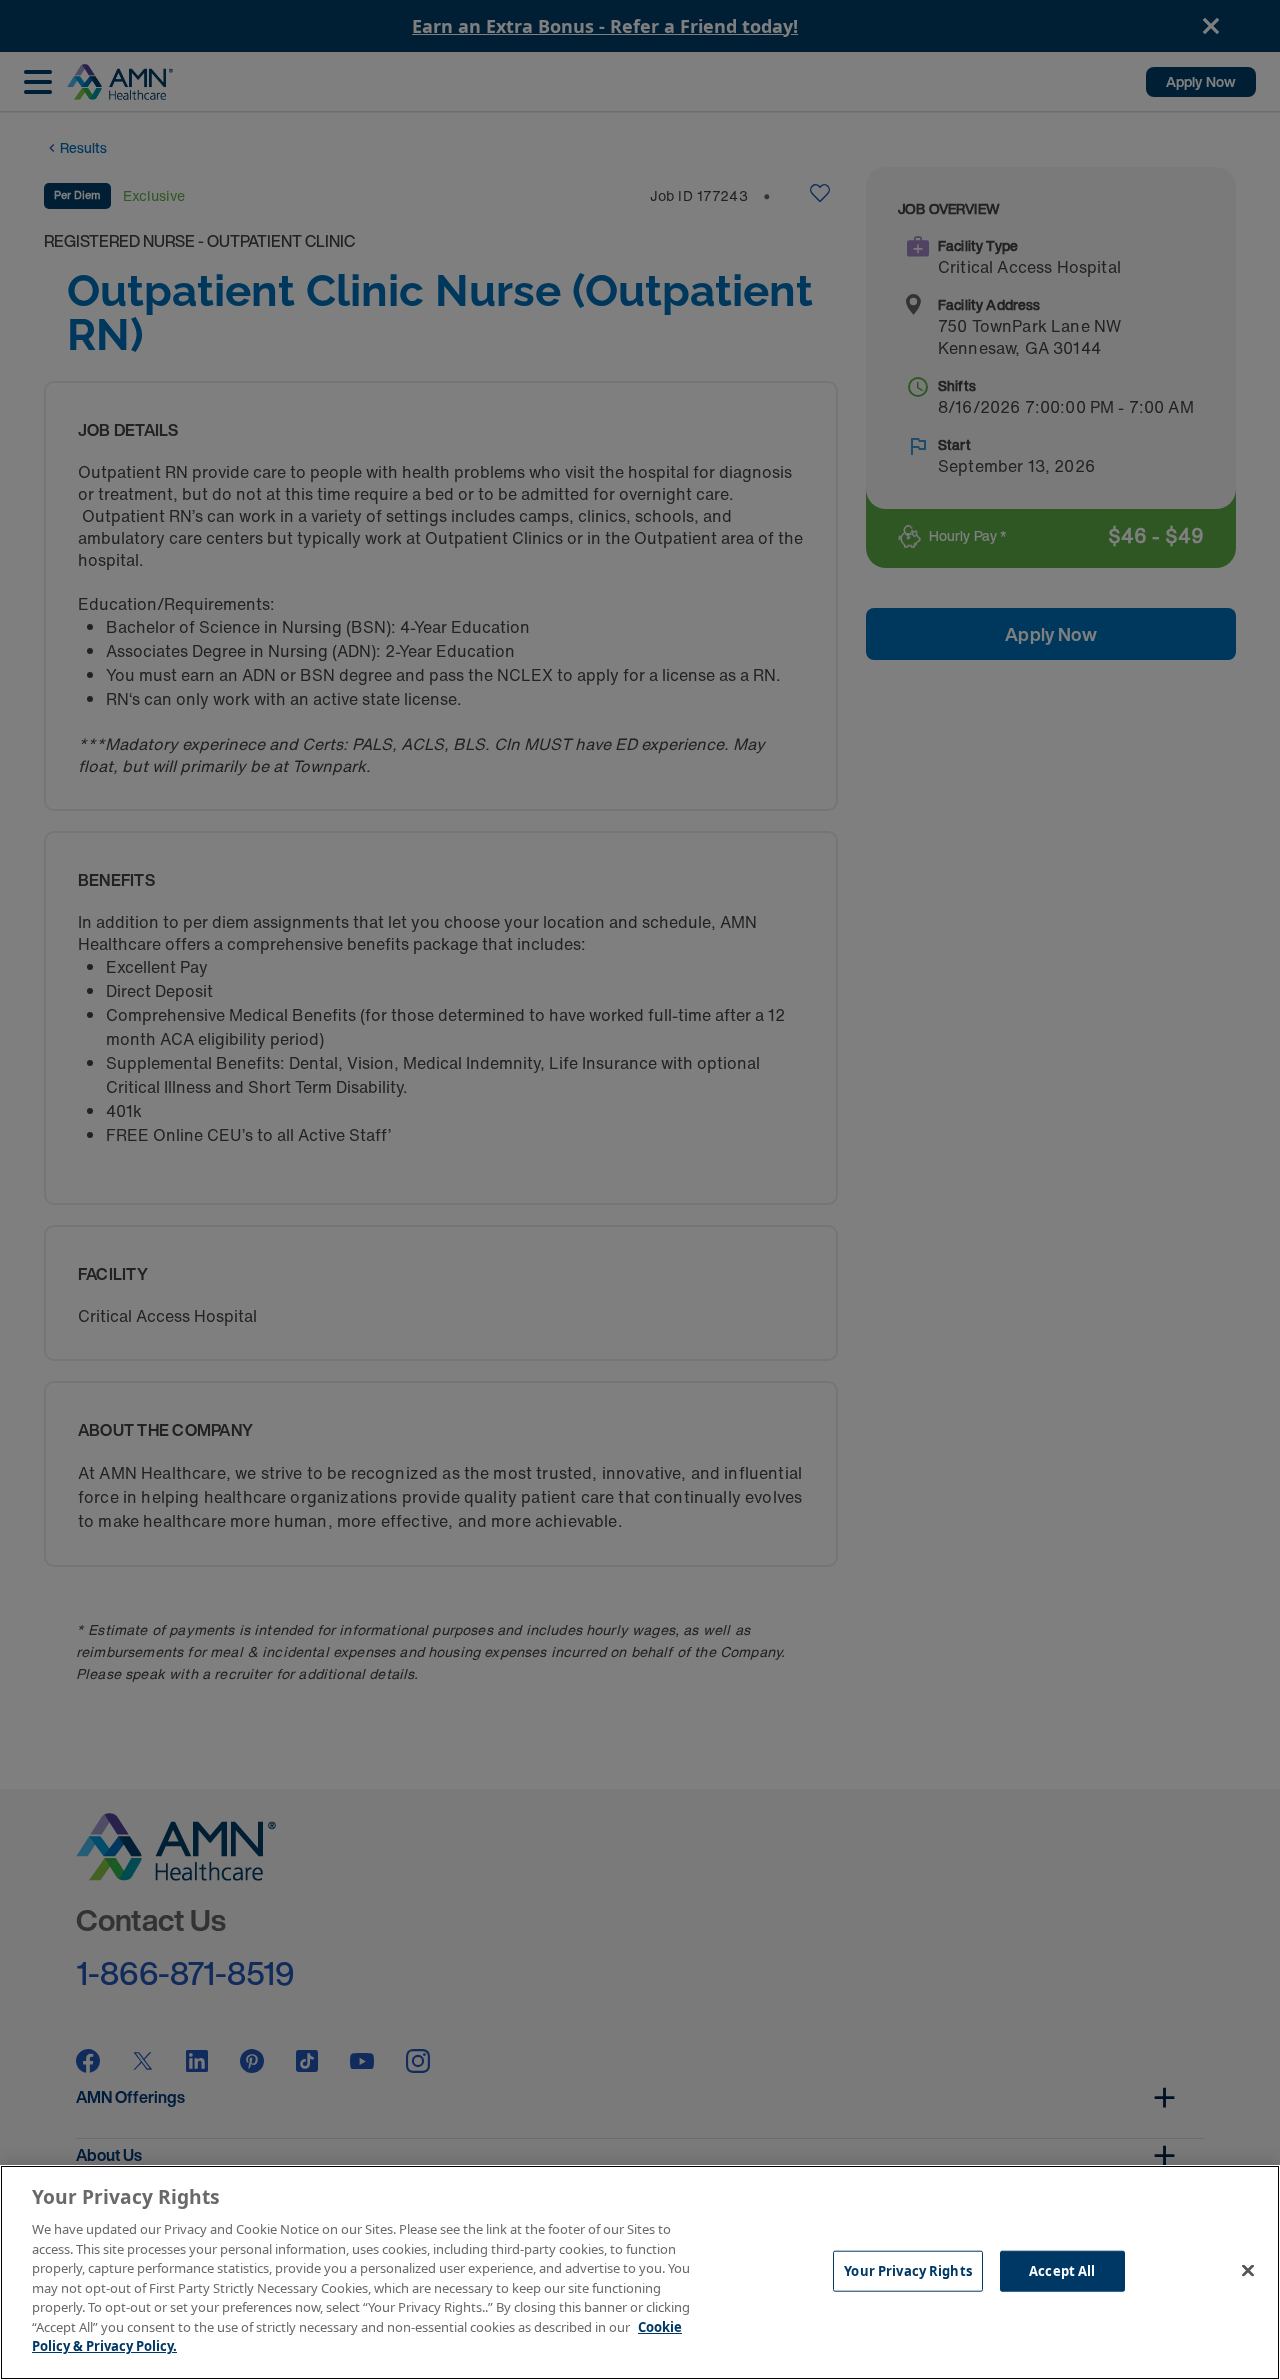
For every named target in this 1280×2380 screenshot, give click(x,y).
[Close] (1248, 2270)
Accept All (1062, 2270)
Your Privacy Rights (907, 2270)
